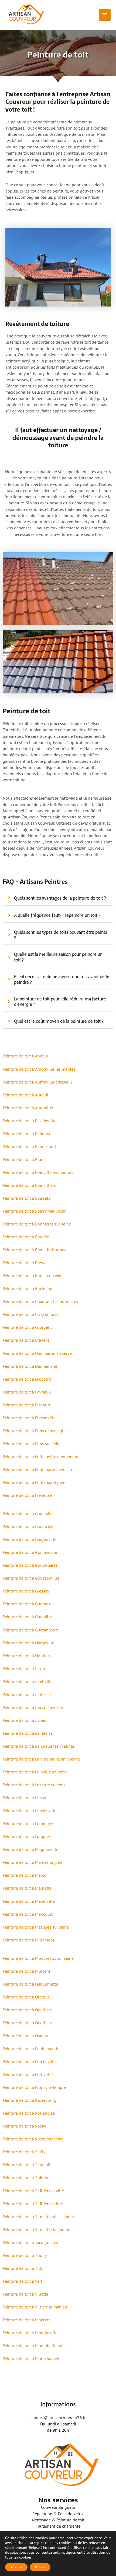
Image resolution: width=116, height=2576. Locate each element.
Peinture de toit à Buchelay (27, 1288)
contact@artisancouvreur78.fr (58, 2418)
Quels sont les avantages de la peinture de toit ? (60, 898)
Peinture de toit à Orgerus (26, 1997)
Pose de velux (71, 2514)
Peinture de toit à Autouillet (28, 1108)
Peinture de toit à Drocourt (27, 1379)
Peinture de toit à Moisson (27, 2320)
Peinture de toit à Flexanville (29, 1418)
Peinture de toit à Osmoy (25, 2036)
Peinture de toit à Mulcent (26, 1971)
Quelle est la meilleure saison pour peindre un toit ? (58, 957)
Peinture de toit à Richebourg (30, 2100)
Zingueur (67, 2507)
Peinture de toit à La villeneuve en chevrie (41, 1759)
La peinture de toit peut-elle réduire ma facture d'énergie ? (60, 1002)
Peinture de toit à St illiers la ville (33, 2191)
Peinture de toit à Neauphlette (30, 1984)
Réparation (42, 2514)
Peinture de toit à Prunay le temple (34, 2087)
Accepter (16, 2567)
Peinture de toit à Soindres (27, 2178)
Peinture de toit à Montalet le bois (34, 2346)
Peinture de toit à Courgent (27, 1327)
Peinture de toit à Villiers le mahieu (35, 2307)
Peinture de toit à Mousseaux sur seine (38, 1958)
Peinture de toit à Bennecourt (29, 1146)
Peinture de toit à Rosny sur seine (33, 2139)
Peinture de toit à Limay (24, 1798)
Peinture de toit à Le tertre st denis (34, 1785)
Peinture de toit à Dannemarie (30, 1366)
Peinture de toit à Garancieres (30, 1526)
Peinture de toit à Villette (25, 2294)
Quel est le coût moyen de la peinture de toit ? (59, 1021)
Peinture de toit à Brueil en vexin (33, 1275)
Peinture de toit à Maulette (27, 1888)
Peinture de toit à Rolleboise (29, 2113)
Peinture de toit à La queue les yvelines (39, 1746)
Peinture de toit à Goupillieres (30, 1565)
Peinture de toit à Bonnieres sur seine (37, 1224)
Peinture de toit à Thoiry (25, 2255)
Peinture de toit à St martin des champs (39, 2217)
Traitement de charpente (58, 2526)
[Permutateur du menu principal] (105, 15)
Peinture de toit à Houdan (26, 1656)
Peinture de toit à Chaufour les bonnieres (40, 1301)
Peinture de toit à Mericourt (28, 1914)
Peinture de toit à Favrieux (27, 1392)
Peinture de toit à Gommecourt (31, 1552)
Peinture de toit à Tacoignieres (30, 2242)
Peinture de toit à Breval (25, 1263)
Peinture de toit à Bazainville (29, 1121)
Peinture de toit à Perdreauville (31, 2048)
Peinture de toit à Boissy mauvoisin (35, 1211)
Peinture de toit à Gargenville (30, 1539)
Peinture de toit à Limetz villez (30, 1811)
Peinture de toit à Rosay (24, 2126)
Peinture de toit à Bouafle (26, 1237)
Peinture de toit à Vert (22, 2281)
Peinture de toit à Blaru (24, 1159)
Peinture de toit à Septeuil (27, 2165)
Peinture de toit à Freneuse (27, 1495)
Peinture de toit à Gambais (27, 1513)
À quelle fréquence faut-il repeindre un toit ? (57, 915)
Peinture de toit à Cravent (26, 1340)
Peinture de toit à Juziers (25, 1720)
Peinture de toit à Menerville (29, 1901)
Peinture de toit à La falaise (28, 1733)
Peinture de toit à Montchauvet (31, 2358)
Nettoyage (41, 2520)
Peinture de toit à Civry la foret (30, 1314)
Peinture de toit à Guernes (26, 1604)
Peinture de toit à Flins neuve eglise (36, 1431)
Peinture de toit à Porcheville (29, 2061)
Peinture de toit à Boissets (26, 1198)
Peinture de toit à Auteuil (25, 1095)
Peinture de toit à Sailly (24, 2152)
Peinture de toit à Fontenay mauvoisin (37, 1469)
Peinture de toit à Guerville (27, 1617)
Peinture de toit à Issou (24, 1669)
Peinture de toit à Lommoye (28, 1823)
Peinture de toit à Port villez (28, 2074)
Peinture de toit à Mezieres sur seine (36, 1927)
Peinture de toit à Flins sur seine (32, 1444)
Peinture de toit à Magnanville (30, 1849)
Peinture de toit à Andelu (25, 1056)
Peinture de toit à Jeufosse (27, 1694)
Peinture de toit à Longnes (27, 1836)
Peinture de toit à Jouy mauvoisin (33, 1707)
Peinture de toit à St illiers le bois (33, 2204)
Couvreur (49, 2507)
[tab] (58, 898)
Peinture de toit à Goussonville (31, 1578)
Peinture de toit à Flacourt (26, 1405)
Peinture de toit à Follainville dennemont (41, 1456)
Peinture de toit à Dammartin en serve (37, 1353)
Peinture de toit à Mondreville (30, 2333)
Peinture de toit (70, 2520)
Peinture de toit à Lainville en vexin (35, 1772)
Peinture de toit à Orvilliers (27, 2010)
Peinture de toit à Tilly (23, 2268)
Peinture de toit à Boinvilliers (29, 1185)
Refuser (40, 2567)
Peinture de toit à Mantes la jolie (33, 1862)
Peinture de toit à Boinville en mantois (38, 1172)
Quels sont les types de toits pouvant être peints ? (61, 935)
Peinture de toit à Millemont (28, 1940)
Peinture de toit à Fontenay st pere (34, 1482)
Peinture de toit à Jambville (28, 1681)
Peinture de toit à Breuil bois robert (35, 1250)
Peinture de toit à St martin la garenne (38, 2229)
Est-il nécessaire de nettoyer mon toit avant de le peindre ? (62, 979)
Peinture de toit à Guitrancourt (30, 1630)
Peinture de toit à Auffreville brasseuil (37, 1082)
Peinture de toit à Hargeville (28, 1643)
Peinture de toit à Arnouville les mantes (39, 1069)
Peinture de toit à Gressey (26, 1591)
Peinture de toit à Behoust (26, 1134)
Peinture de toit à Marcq (25, 1875)
